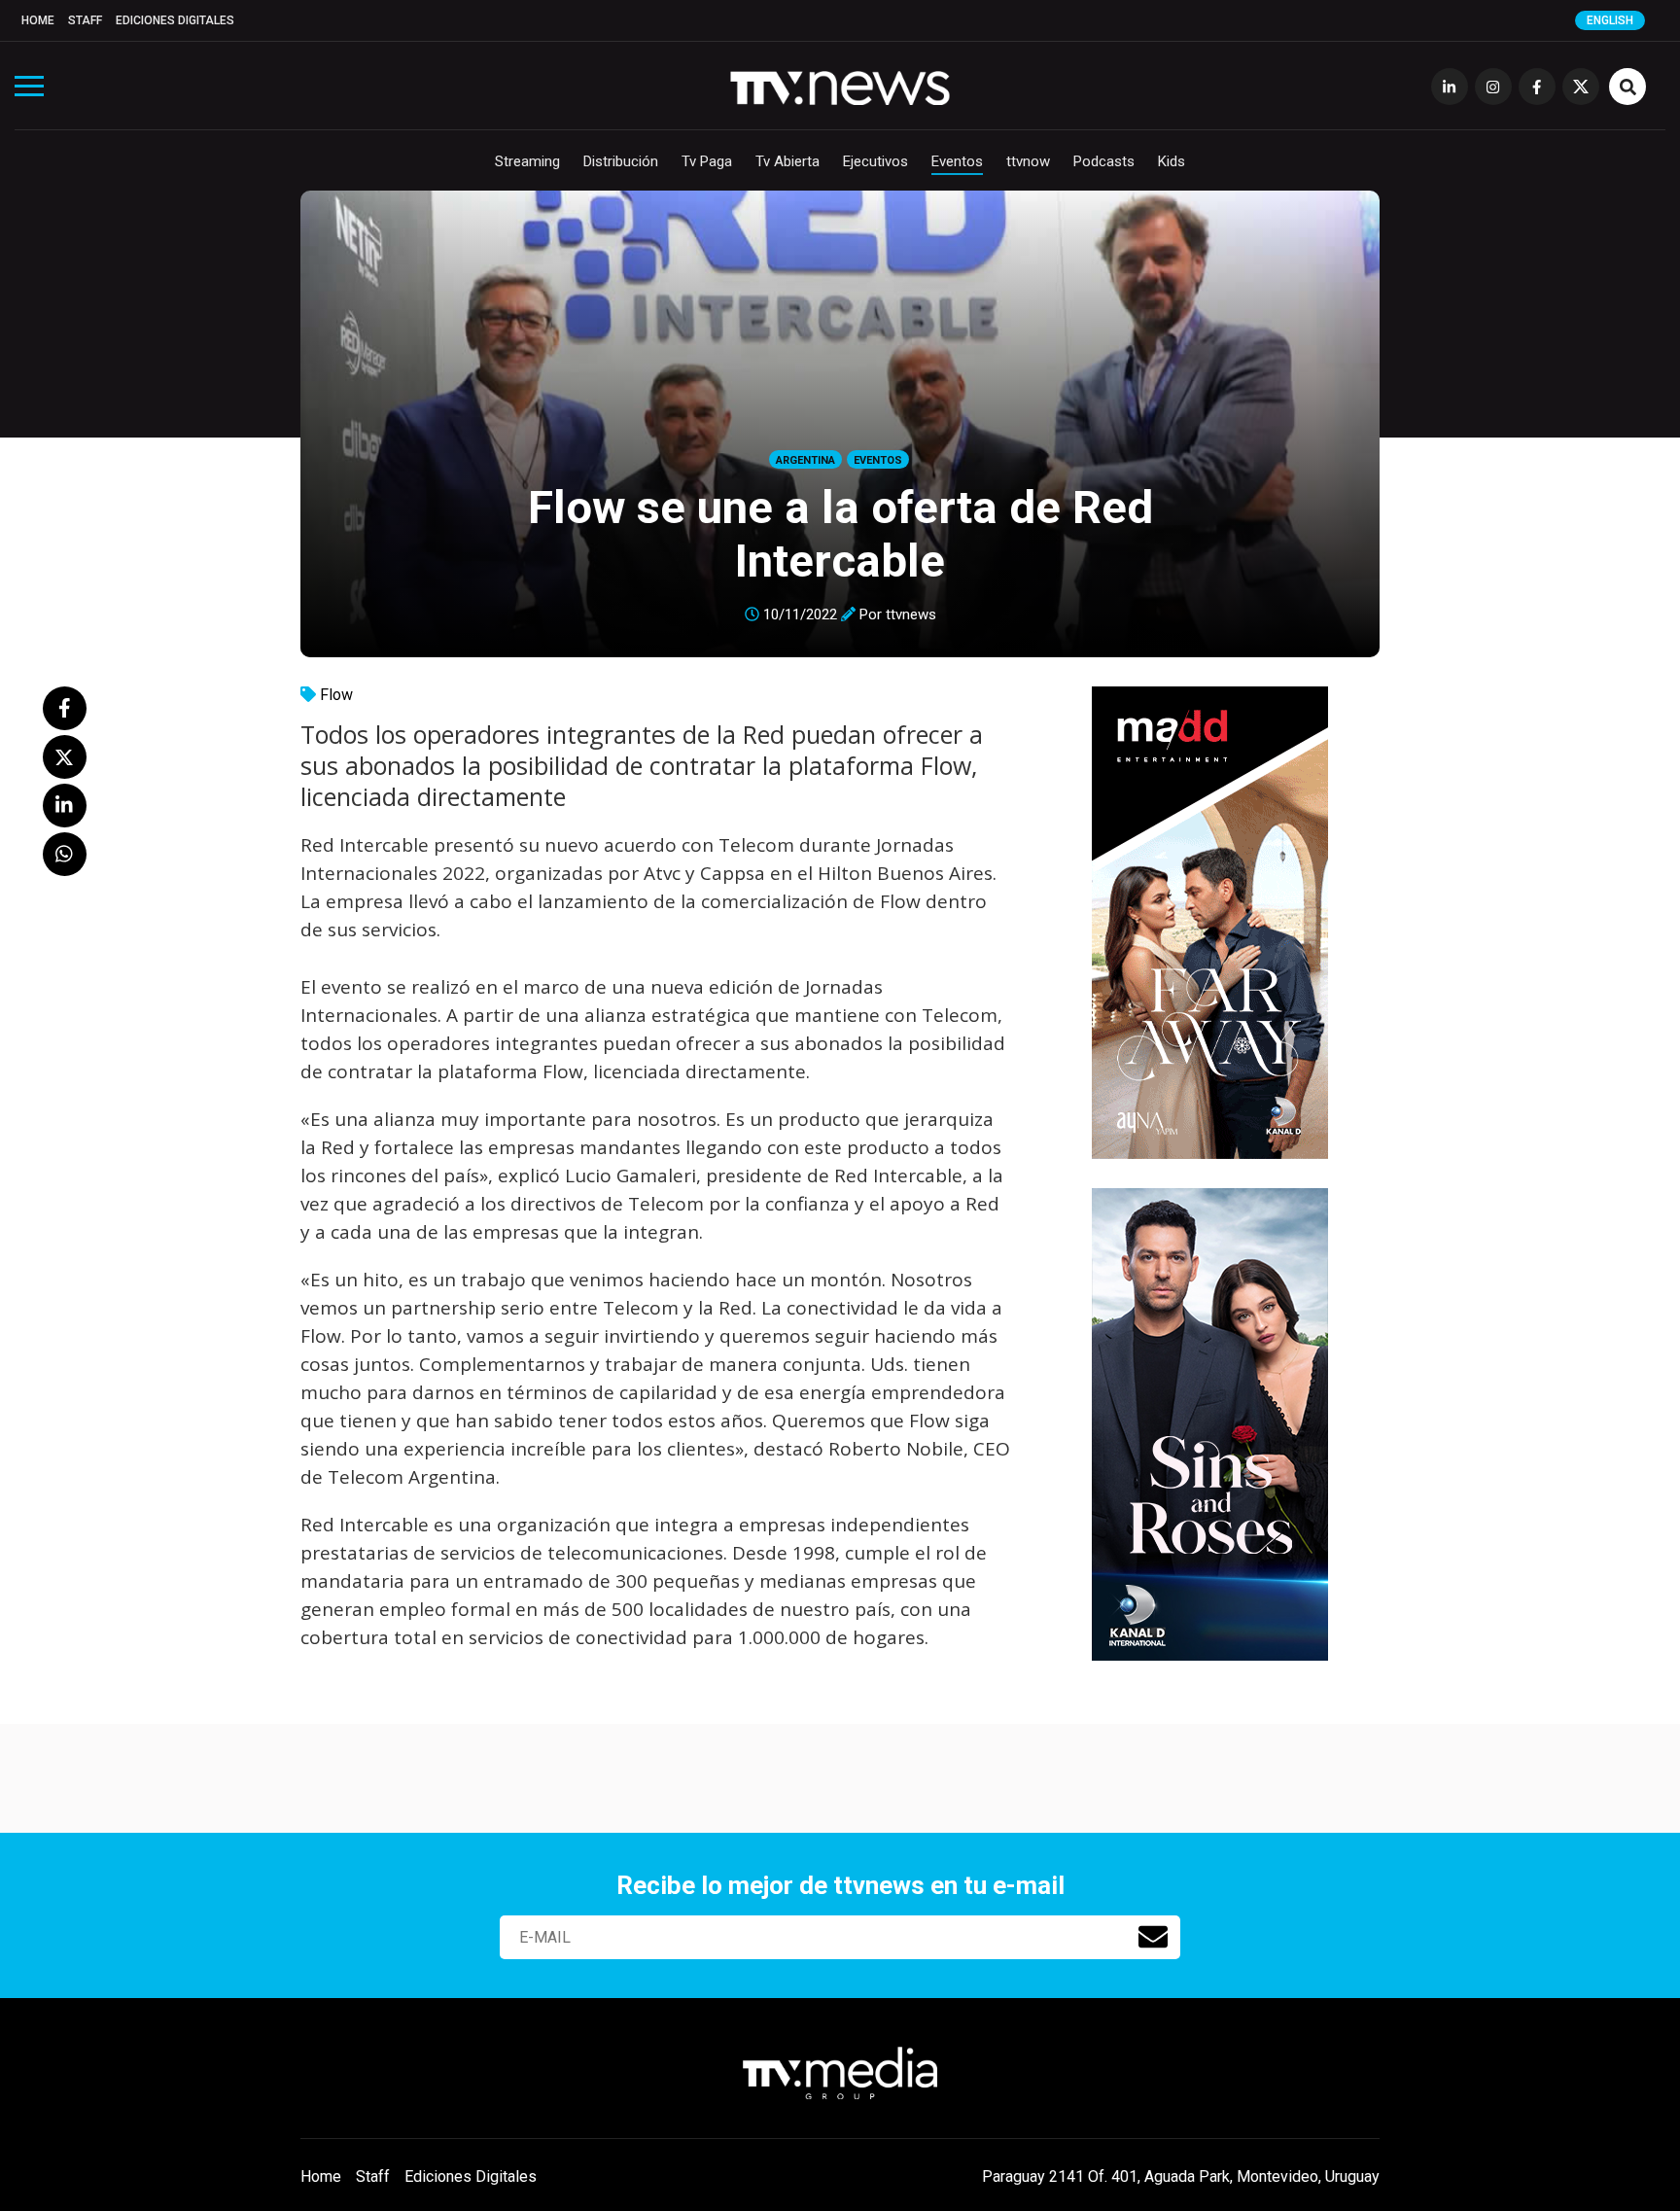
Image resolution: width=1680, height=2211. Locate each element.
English (1610, 20)
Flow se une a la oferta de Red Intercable (840, 534)
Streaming (527, 161)
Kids (1172, 161)
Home (38, 20)
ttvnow (1028, 161)
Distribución (621, 161)
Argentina (805, 460)
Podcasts (1104, 161)
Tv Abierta (787, 161)
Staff (85, 20)
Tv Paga (707, 161)
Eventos (957, 161)
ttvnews (911, 614)
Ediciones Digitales (175, 20)
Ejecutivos (875, 161)
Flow (336, 695)
